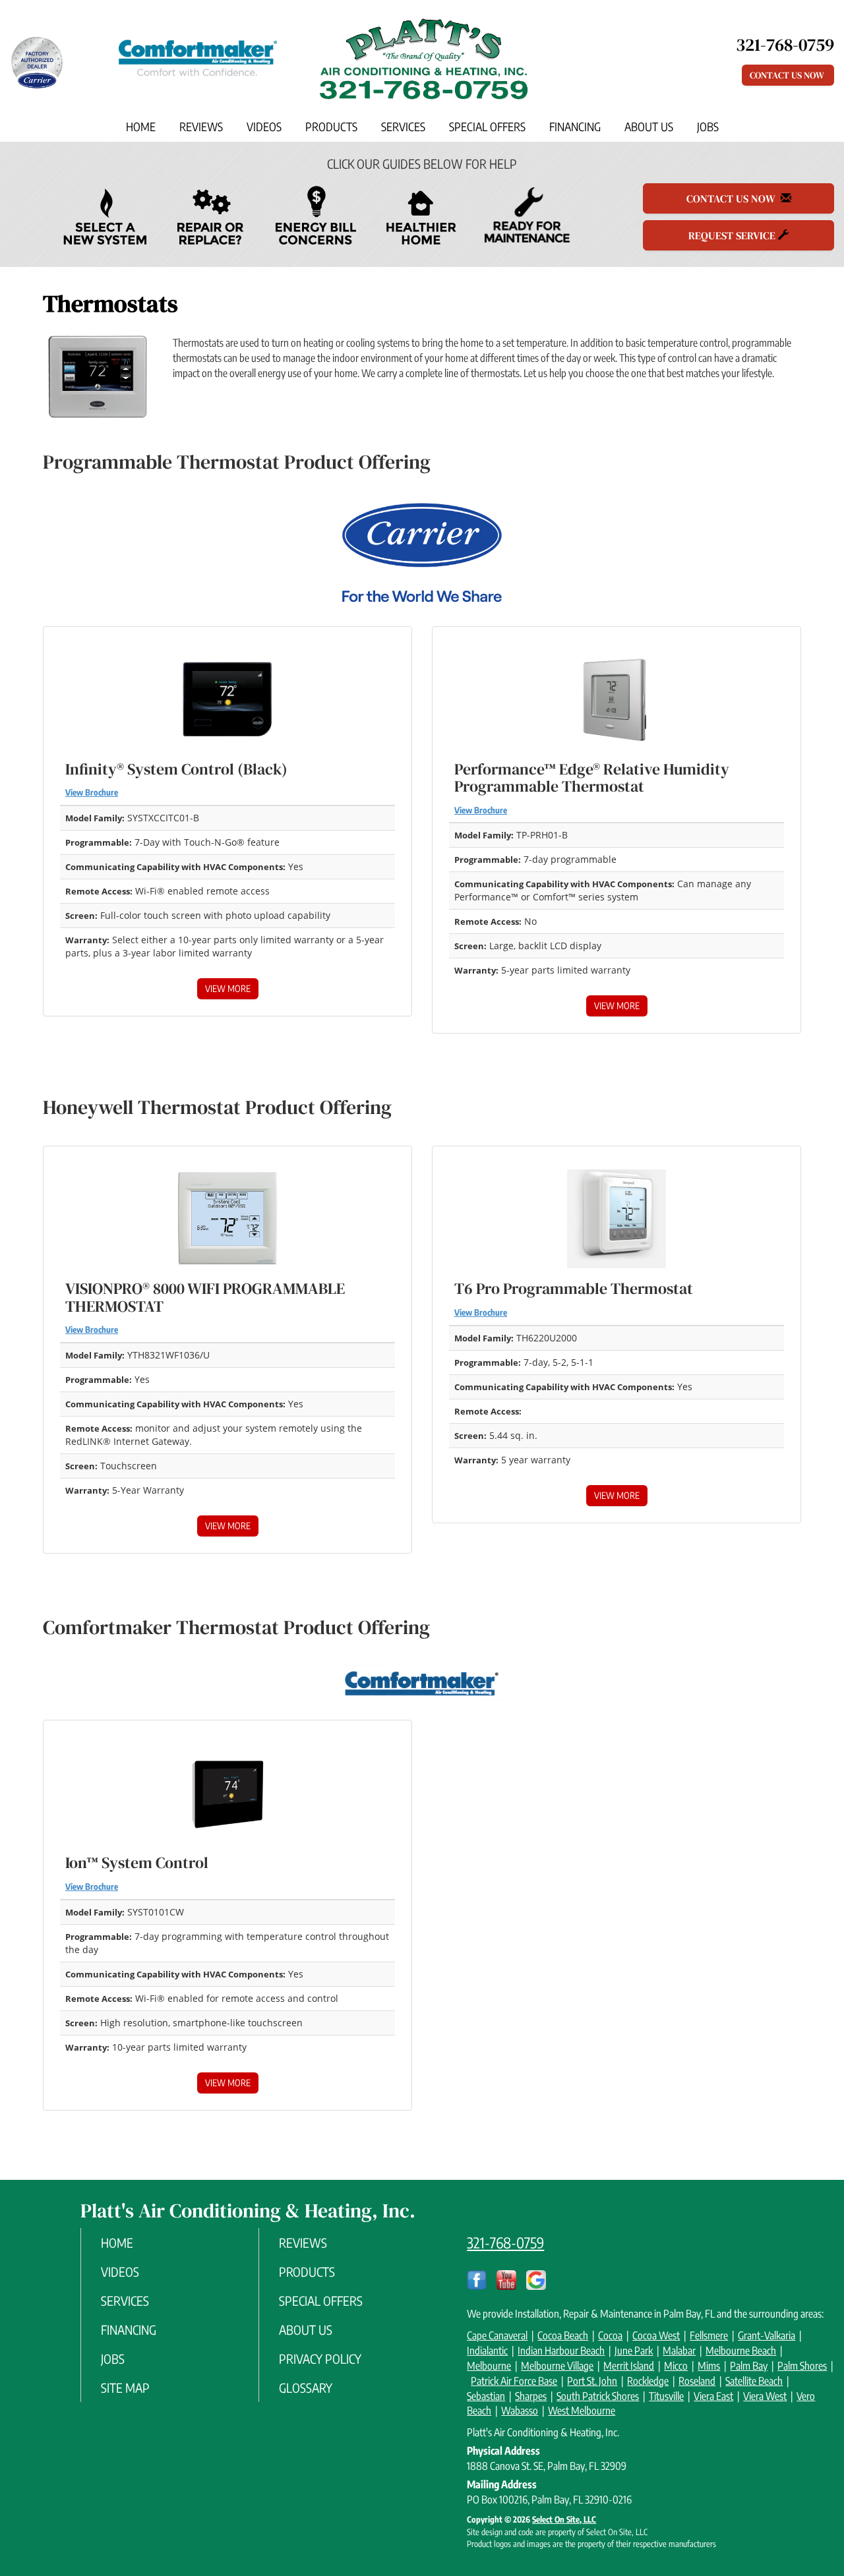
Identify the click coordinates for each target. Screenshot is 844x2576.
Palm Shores (802, 2366)
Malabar (679, 2351)
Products (331, 127)
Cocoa (610, 2335)
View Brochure (92, 792)
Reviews (201, 127)
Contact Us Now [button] (788, 75)
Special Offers (487, 127)
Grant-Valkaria (767, 2335)
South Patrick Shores (598, 2396)
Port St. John (592, 2381)
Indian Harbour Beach (561, 2351)
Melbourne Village (557, 2366)
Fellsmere (709, 2335)
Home (141, 127)
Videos (264, 127)
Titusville (666, 2396)
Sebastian (486, 2396)
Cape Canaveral (497, 2335)
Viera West (765, 2396)
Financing (575, 127)
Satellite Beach (754, 2381)
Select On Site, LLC (564, 2519)
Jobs (708, 127)
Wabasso (520, 2411)
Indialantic (487, 2351)
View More (228, 988)
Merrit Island (629, 2366)
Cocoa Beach (563, 2335)
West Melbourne (582, 2411)
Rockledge (648, 2381)
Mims (709, 2366)
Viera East (713, 2396)
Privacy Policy (320, 2358)
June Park (634, 2351)
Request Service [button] (733, 235)
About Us (649, 127)
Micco (676, 2366)
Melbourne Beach (741, 2351)
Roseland (697, 2381)
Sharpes (531, 2396)
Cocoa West (656, 2335)
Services (403, 127)
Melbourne (489, 2366)
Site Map (125, 2387)
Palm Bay (749, 2366)
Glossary (306, 2387)
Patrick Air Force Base (514, 2381)
